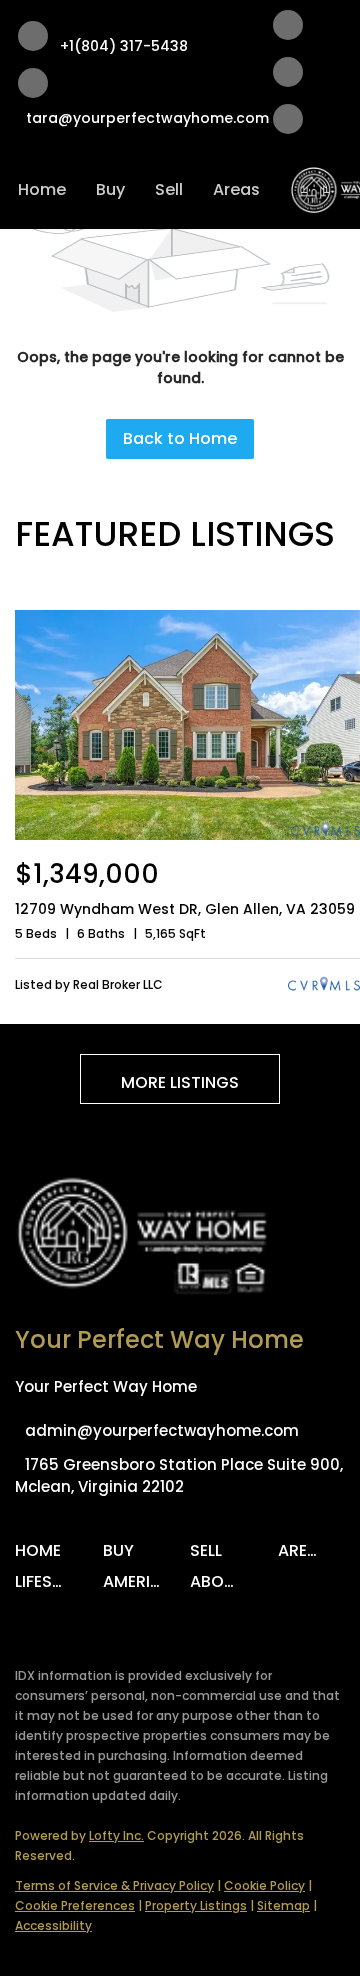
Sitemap (283, 1905)
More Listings (180, 1082)
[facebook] (288, 28)
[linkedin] (288, 75)
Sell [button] (169, 189)
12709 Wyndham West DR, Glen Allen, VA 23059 (185, 909)
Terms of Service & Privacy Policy (114, 1885)
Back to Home (180, 438)
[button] (43, 1557)
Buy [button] (110, 189)
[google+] (288, 122)
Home (42, 189)
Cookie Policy (264, 1885)
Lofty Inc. (116, 1835)
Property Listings (196, 1905)
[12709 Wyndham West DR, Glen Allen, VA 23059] (187, 835)
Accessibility (53, 1925)
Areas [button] (236, 189)
